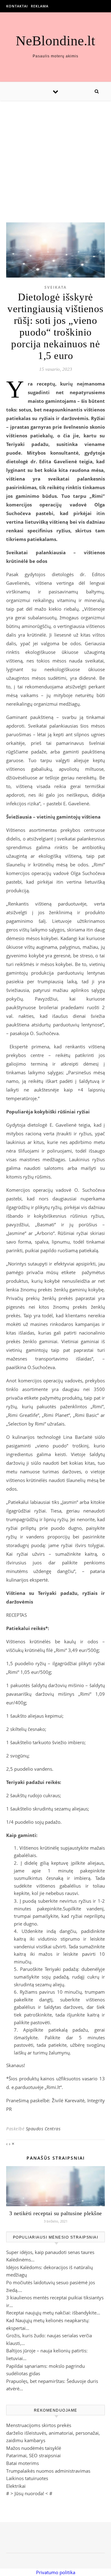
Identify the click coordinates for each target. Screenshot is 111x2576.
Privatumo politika (56, 2572)
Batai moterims (23, 2463)
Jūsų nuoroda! (29, 2493)
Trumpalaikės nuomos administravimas (48, 2471)
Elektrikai (16, 2486)
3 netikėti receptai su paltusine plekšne (56, 2213)
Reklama (40, 6)
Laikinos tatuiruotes (27, 2478)
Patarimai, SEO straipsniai (33, 2455)
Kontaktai (17, 6)
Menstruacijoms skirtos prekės (39, 2425)
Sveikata (55, 287)
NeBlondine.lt (55, 41)
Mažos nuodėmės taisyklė (34, 2448)
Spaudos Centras (43, 2129)
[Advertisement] (55, 155)
